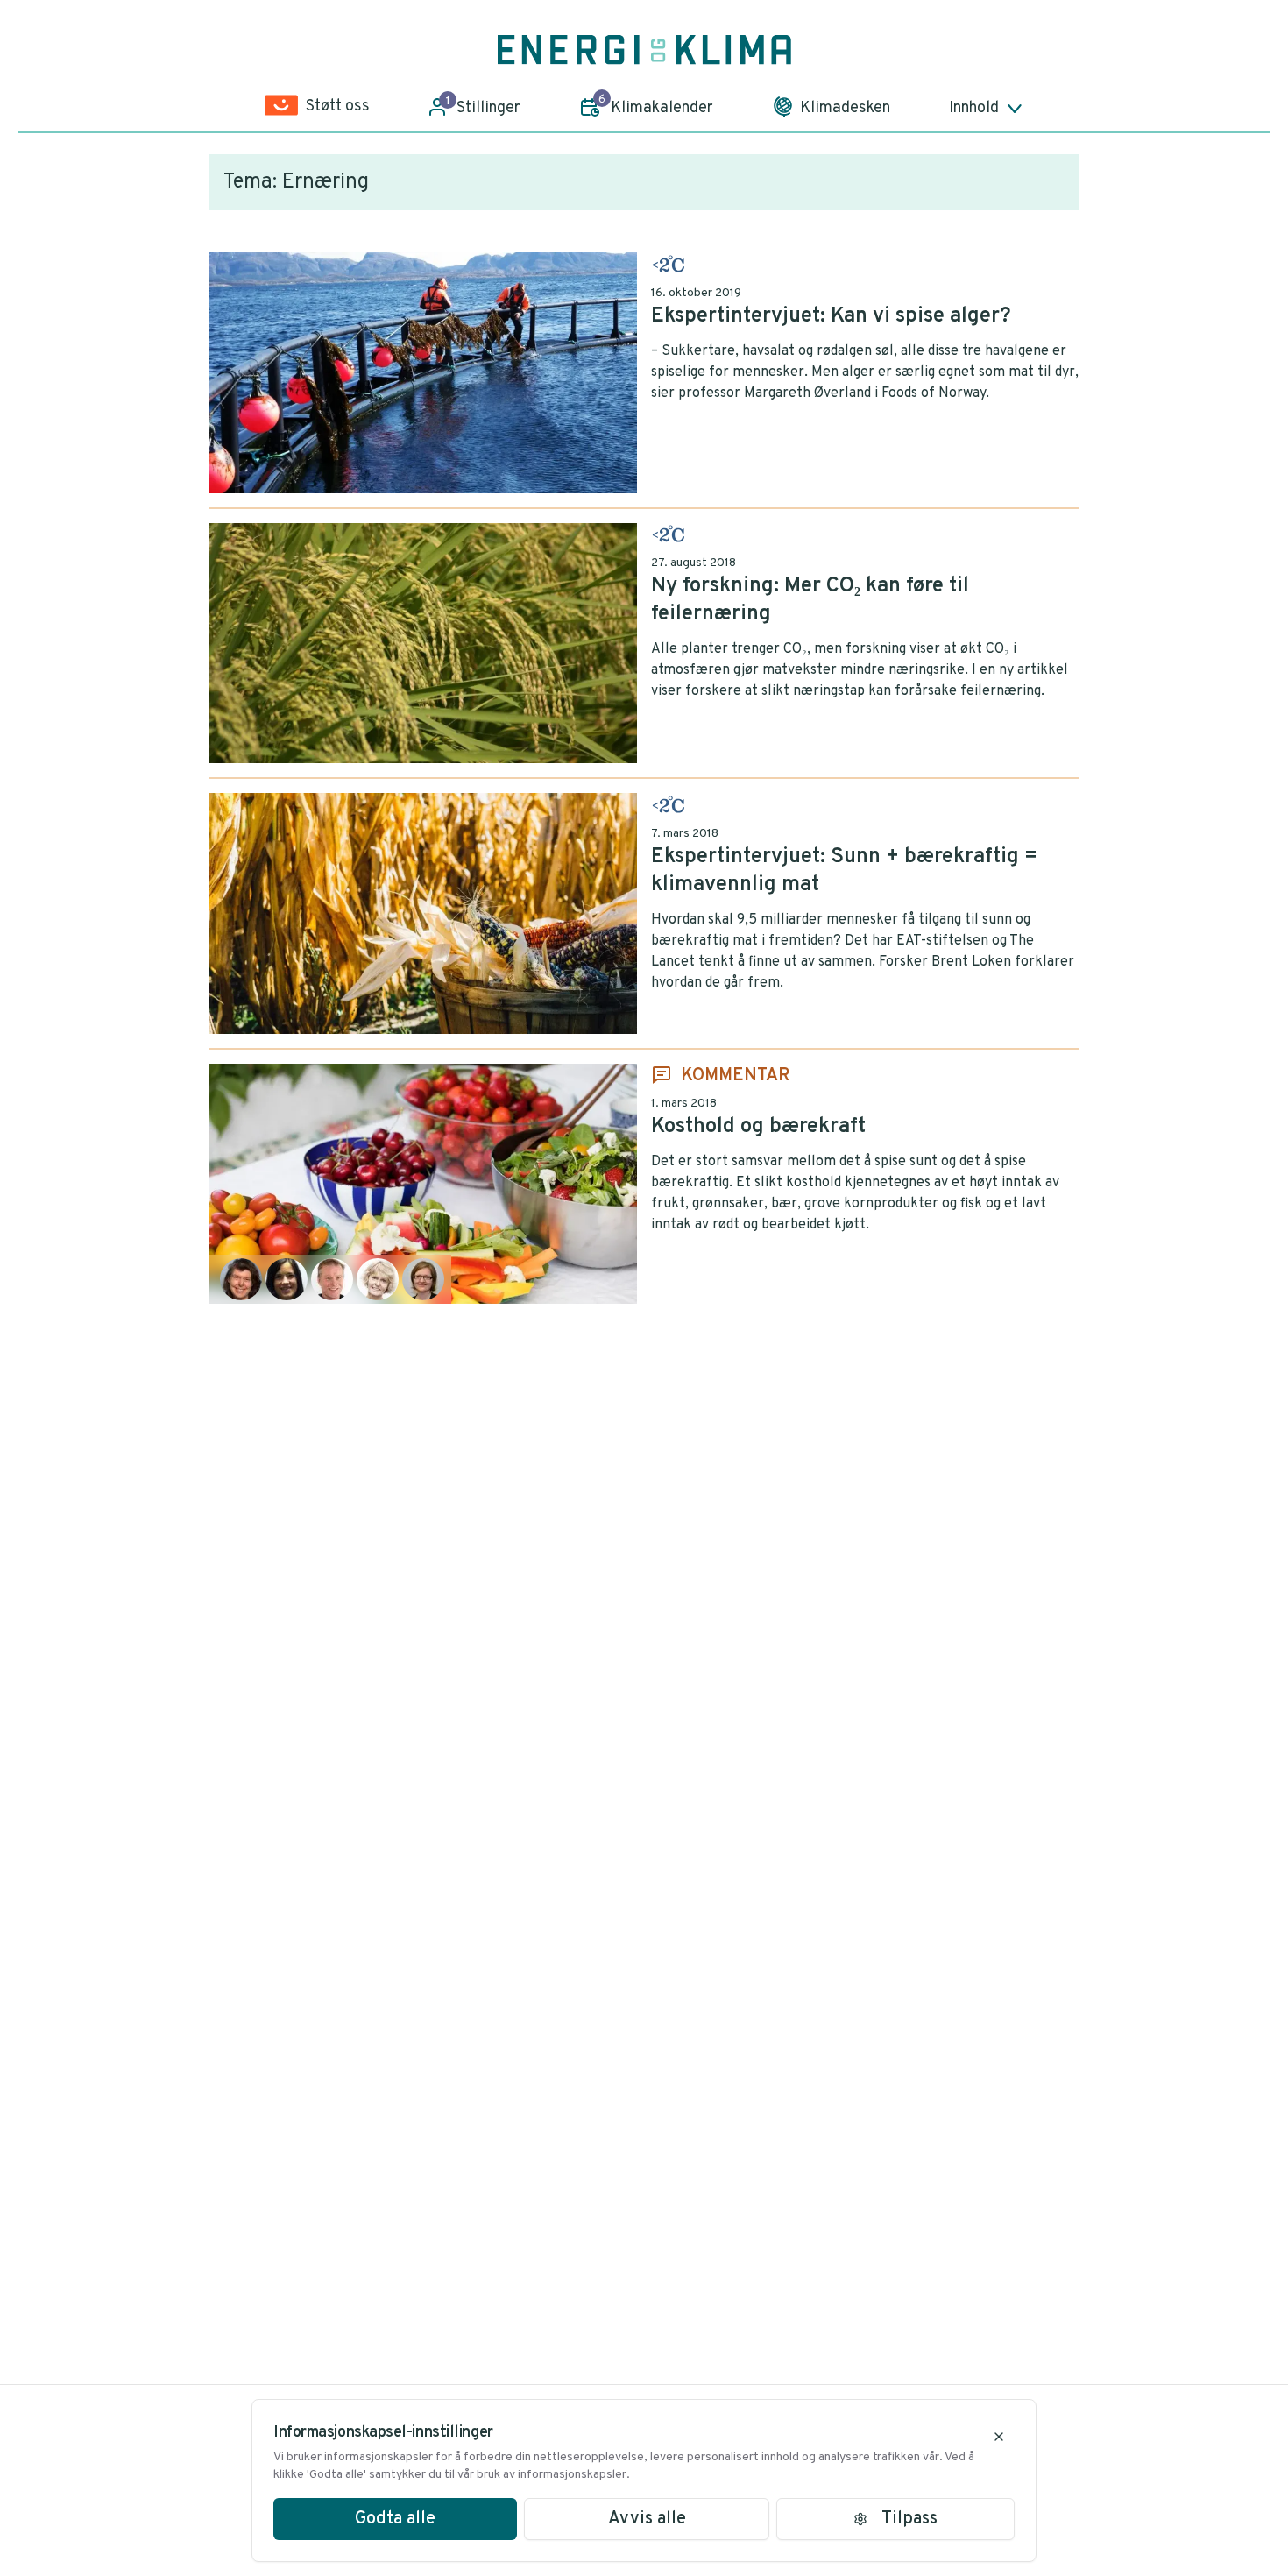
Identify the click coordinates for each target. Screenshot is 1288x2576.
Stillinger (484, 106)
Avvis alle (647, 2519)
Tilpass (909, 2519)
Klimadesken (845, 108)
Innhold (974, 108)
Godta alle (395, 2519)
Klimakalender (656, 105)
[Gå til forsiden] (644, 50)
